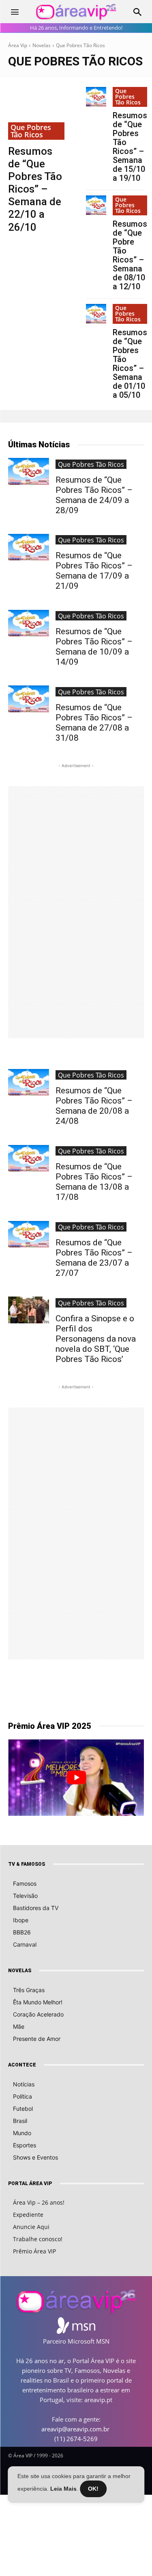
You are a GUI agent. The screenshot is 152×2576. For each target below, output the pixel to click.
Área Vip (18, 45)
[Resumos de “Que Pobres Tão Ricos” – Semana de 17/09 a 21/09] (29, 547)
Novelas (42, 45)
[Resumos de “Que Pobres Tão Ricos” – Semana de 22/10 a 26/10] (37, 113)
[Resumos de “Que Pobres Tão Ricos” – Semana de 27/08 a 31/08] (29, 699)
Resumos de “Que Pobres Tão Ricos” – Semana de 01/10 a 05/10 (130, 364)
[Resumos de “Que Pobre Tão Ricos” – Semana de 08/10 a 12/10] (96, 205)
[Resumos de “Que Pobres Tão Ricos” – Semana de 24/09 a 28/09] (29, 471)
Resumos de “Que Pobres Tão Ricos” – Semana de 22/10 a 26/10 (35, 189)
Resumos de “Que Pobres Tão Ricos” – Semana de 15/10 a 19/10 (130, 147)
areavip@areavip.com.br (75, 2429)
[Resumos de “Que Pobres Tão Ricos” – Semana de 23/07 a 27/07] (29, 1234)
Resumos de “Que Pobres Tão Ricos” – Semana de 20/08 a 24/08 (94, 1106)
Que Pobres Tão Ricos (31, 131)
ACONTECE (22, 2065)
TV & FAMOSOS (27, 1864)
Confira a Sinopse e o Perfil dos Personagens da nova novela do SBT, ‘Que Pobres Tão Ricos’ (96, 1339)
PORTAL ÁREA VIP (30, 2184)
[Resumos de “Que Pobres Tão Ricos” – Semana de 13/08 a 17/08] (29, 1158)
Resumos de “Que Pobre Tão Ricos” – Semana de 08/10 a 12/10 (130, 255)
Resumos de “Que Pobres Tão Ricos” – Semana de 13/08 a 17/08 (94, 1182)
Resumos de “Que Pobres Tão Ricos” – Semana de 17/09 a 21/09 (94, 571)
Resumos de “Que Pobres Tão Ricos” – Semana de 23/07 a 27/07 (94, 1258)
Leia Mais (63, 2489)
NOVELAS (20, 1971)
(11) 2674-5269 (76, 2439)
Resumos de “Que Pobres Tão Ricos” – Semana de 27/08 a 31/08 (94, 723)
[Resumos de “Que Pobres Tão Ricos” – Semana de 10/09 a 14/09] (29, 623)
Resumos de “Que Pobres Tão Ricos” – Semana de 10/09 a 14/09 (94, 647)
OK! (93, 2489)
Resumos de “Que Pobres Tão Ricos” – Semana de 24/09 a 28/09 (94, 495)
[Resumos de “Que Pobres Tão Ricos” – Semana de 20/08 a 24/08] (29, 1082)
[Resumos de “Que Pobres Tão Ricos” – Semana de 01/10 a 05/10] (96, 314)
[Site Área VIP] (76, 12)
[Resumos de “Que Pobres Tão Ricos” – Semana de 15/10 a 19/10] (96, 97)
